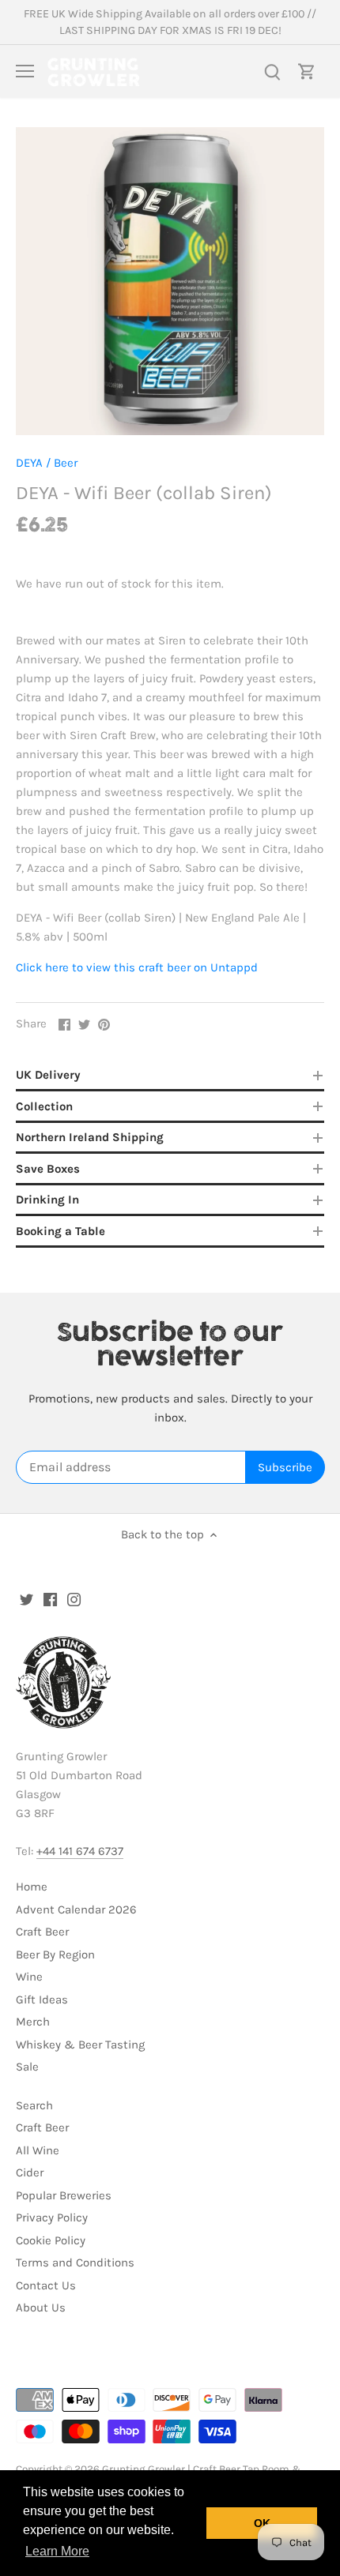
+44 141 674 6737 (80, 1851)
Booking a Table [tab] (60, 1231)
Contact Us (46, 2285)
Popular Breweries (64, 2195)
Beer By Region (55, 1955)
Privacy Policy (52, 2217)
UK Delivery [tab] (48, 1075)
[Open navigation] (25, 71)
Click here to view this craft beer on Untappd (137, 967)
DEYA (29, 463)
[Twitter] (26, 1599)
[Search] (272, 71)
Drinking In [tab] (47, 1200)
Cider (30, 2172)
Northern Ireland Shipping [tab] (90, 1137)
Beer (66, 463)
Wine (29, 1977)
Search (34, 2105)
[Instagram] (74, 1599)
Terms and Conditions (75, 2262)
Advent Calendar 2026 (76, 1909)
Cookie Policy (51, 2240)
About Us (41, 2308)
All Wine (38, 2150)
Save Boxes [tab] (48, 1169)
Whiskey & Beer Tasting (80, 2045)
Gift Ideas (42, 2000)
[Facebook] (50, 1599)
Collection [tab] (44, 1106)
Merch (33, 2022)
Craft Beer (42, 1932)
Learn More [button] (57, 2551)
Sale (27, 2067)
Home (32, 1887)
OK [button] (262, 2523)
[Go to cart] (307, 71)
